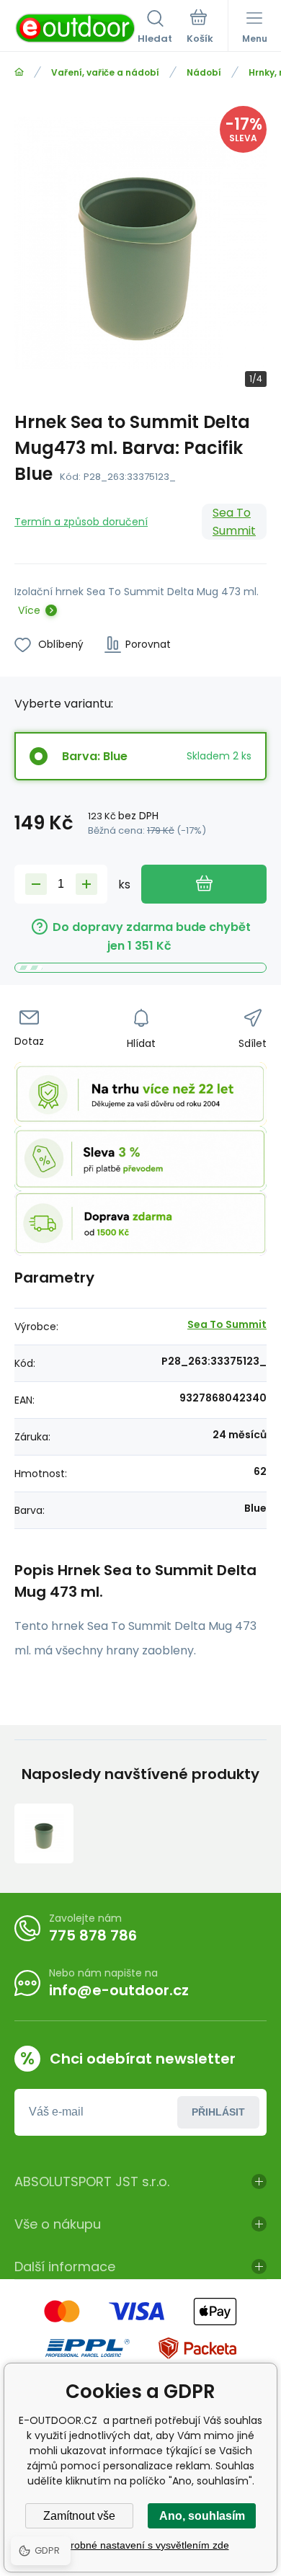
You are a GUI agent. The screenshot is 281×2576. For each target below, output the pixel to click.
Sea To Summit (234, 522)
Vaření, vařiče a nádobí (105, 72)
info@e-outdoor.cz (119, 1990)
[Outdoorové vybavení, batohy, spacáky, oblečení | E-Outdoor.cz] (19, 72)
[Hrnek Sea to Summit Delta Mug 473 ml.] (44, 1833)
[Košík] (200, 28)
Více (29, 610)
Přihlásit (218, 2112)
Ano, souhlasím (202, 2516)
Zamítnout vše (79, 2516)
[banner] (76, 28)
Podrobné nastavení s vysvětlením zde (141, 2545)
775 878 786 (93, 1935)
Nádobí (204, 72)
